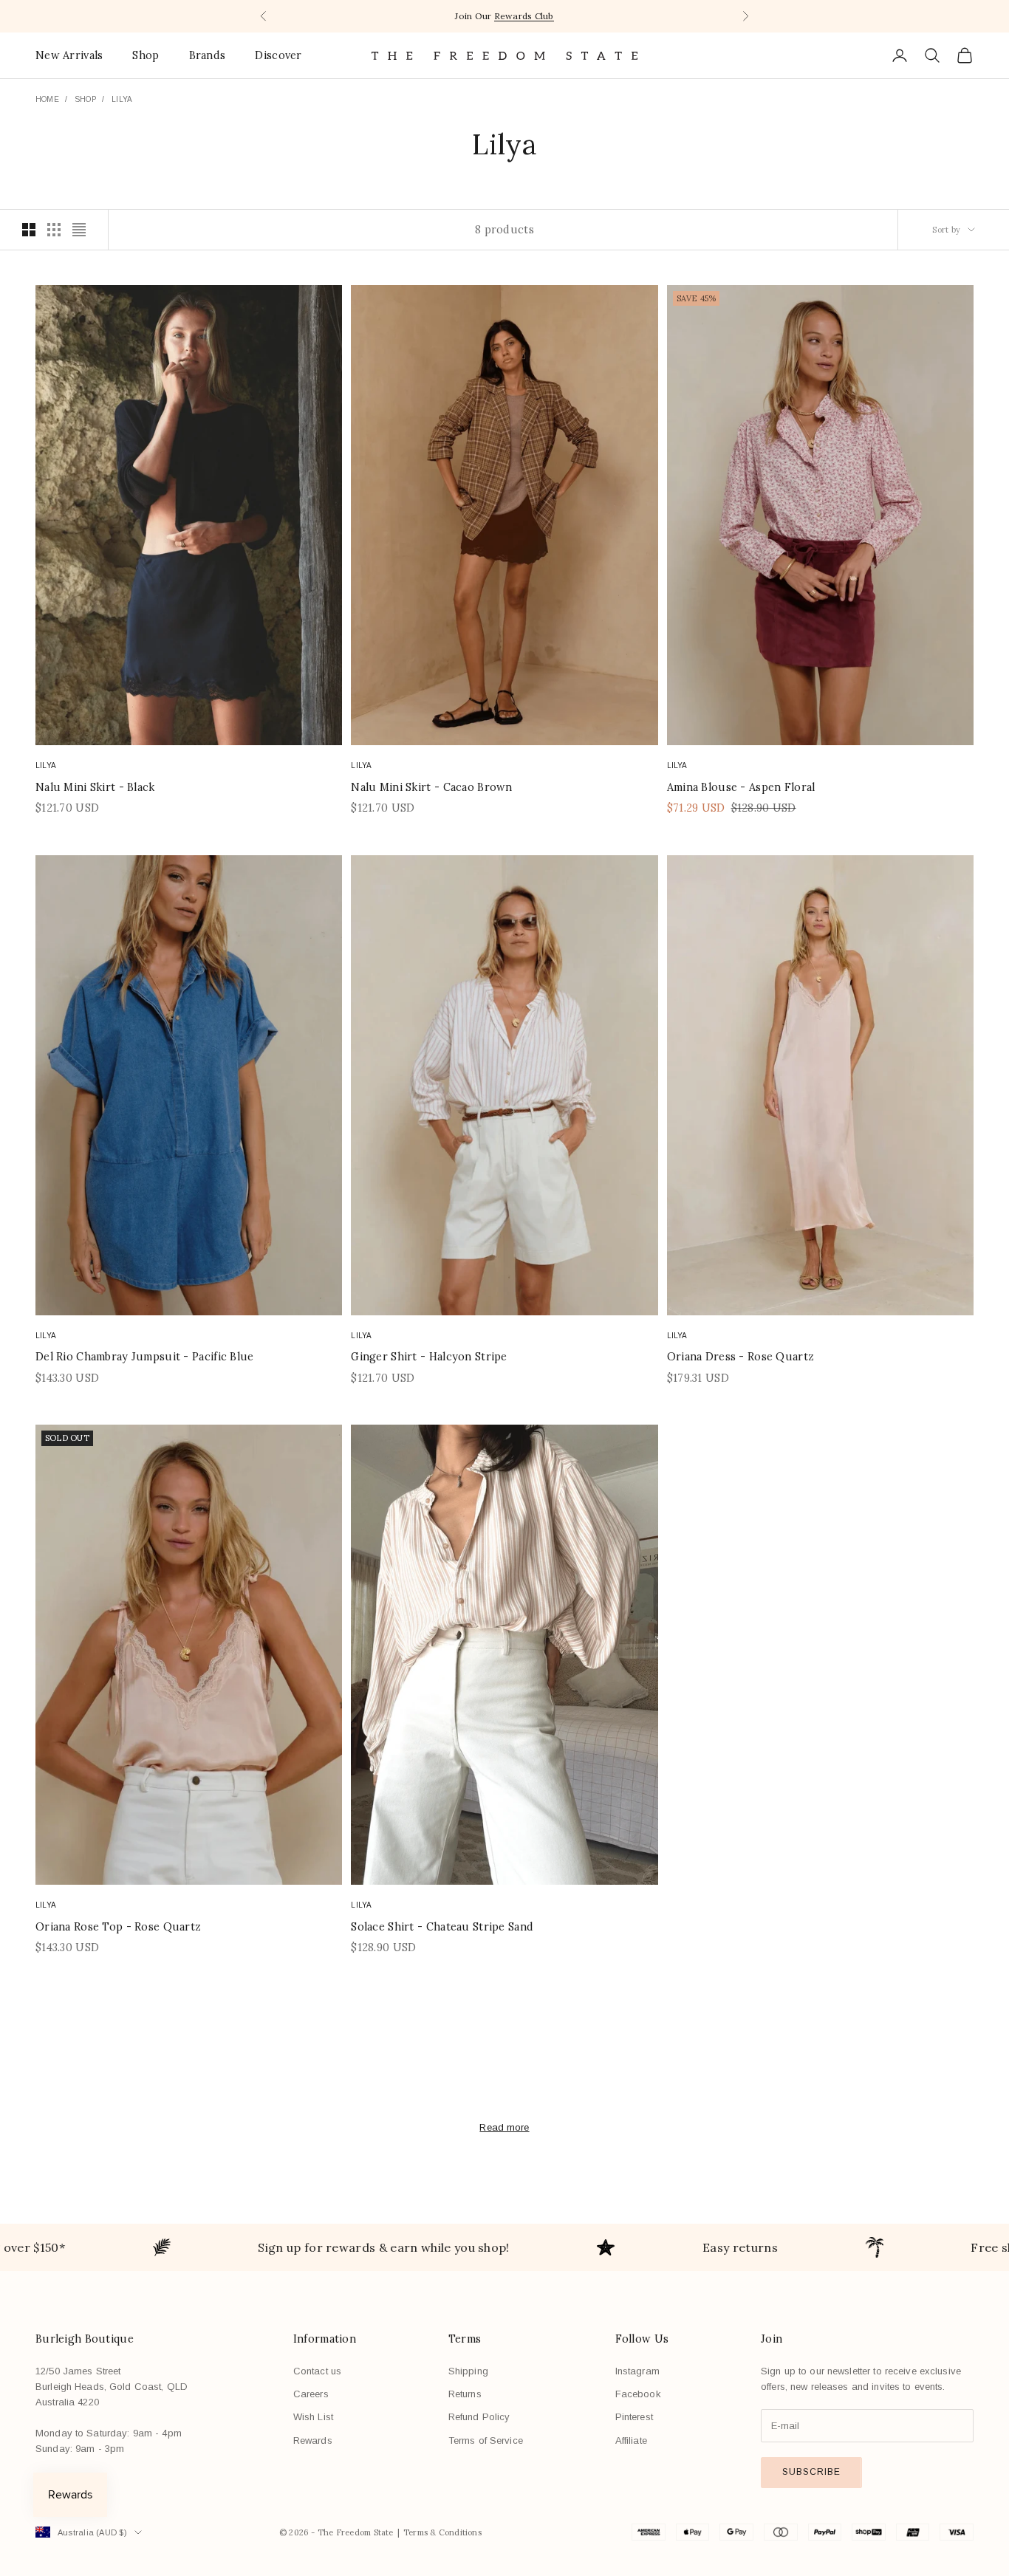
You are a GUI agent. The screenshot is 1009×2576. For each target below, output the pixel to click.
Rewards (313, 2440)
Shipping (468, 2371)
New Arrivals (69, 55)
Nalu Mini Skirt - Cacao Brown (431, 787)
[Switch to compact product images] (79, 230)
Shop (146, 55)
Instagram (637, 2371)
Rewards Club (524, 16)
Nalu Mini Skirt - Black (95, 787)
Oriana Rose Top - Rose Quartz (118, 1927)
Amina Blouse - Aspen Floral (741, 787)
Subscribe (811, 2472)
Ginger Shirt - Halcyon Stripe (429, 1357)
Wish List (313, 2417)
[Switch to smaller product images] (54, 230)
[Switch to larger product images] (29, 230)
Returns (465, 2394)
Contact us (317, 2371)
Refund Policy (479, 2417)
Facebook (638, 2394)
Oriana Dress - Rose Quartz (741, 1357)
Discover (278, 55)
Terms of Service (486, 2440)
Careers (311, 2394)
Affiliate (631, 2440)
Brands (208, 55)
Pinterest (634, 2417)
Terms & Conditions (442, 2532)
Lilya (122, 99)
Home (47, 99)
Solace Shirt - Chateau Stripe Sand (442, 1927)
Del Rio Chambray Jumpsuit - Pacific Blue (145, 1357)
